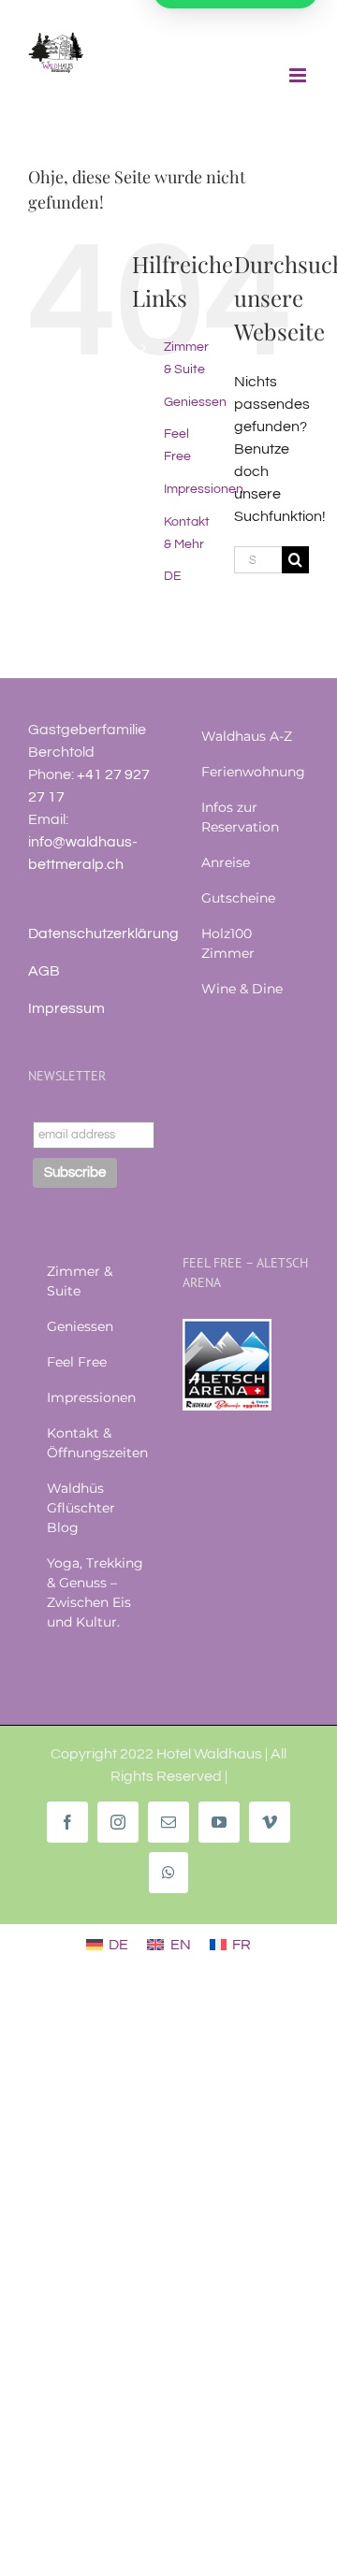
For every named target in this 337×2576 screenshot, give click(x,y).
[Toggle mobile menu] (299, 75)
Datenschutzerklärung (103, 933)
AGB (44, 971)
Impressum (66, 1008)
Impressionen (204, 489)
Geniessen (195, 402)
